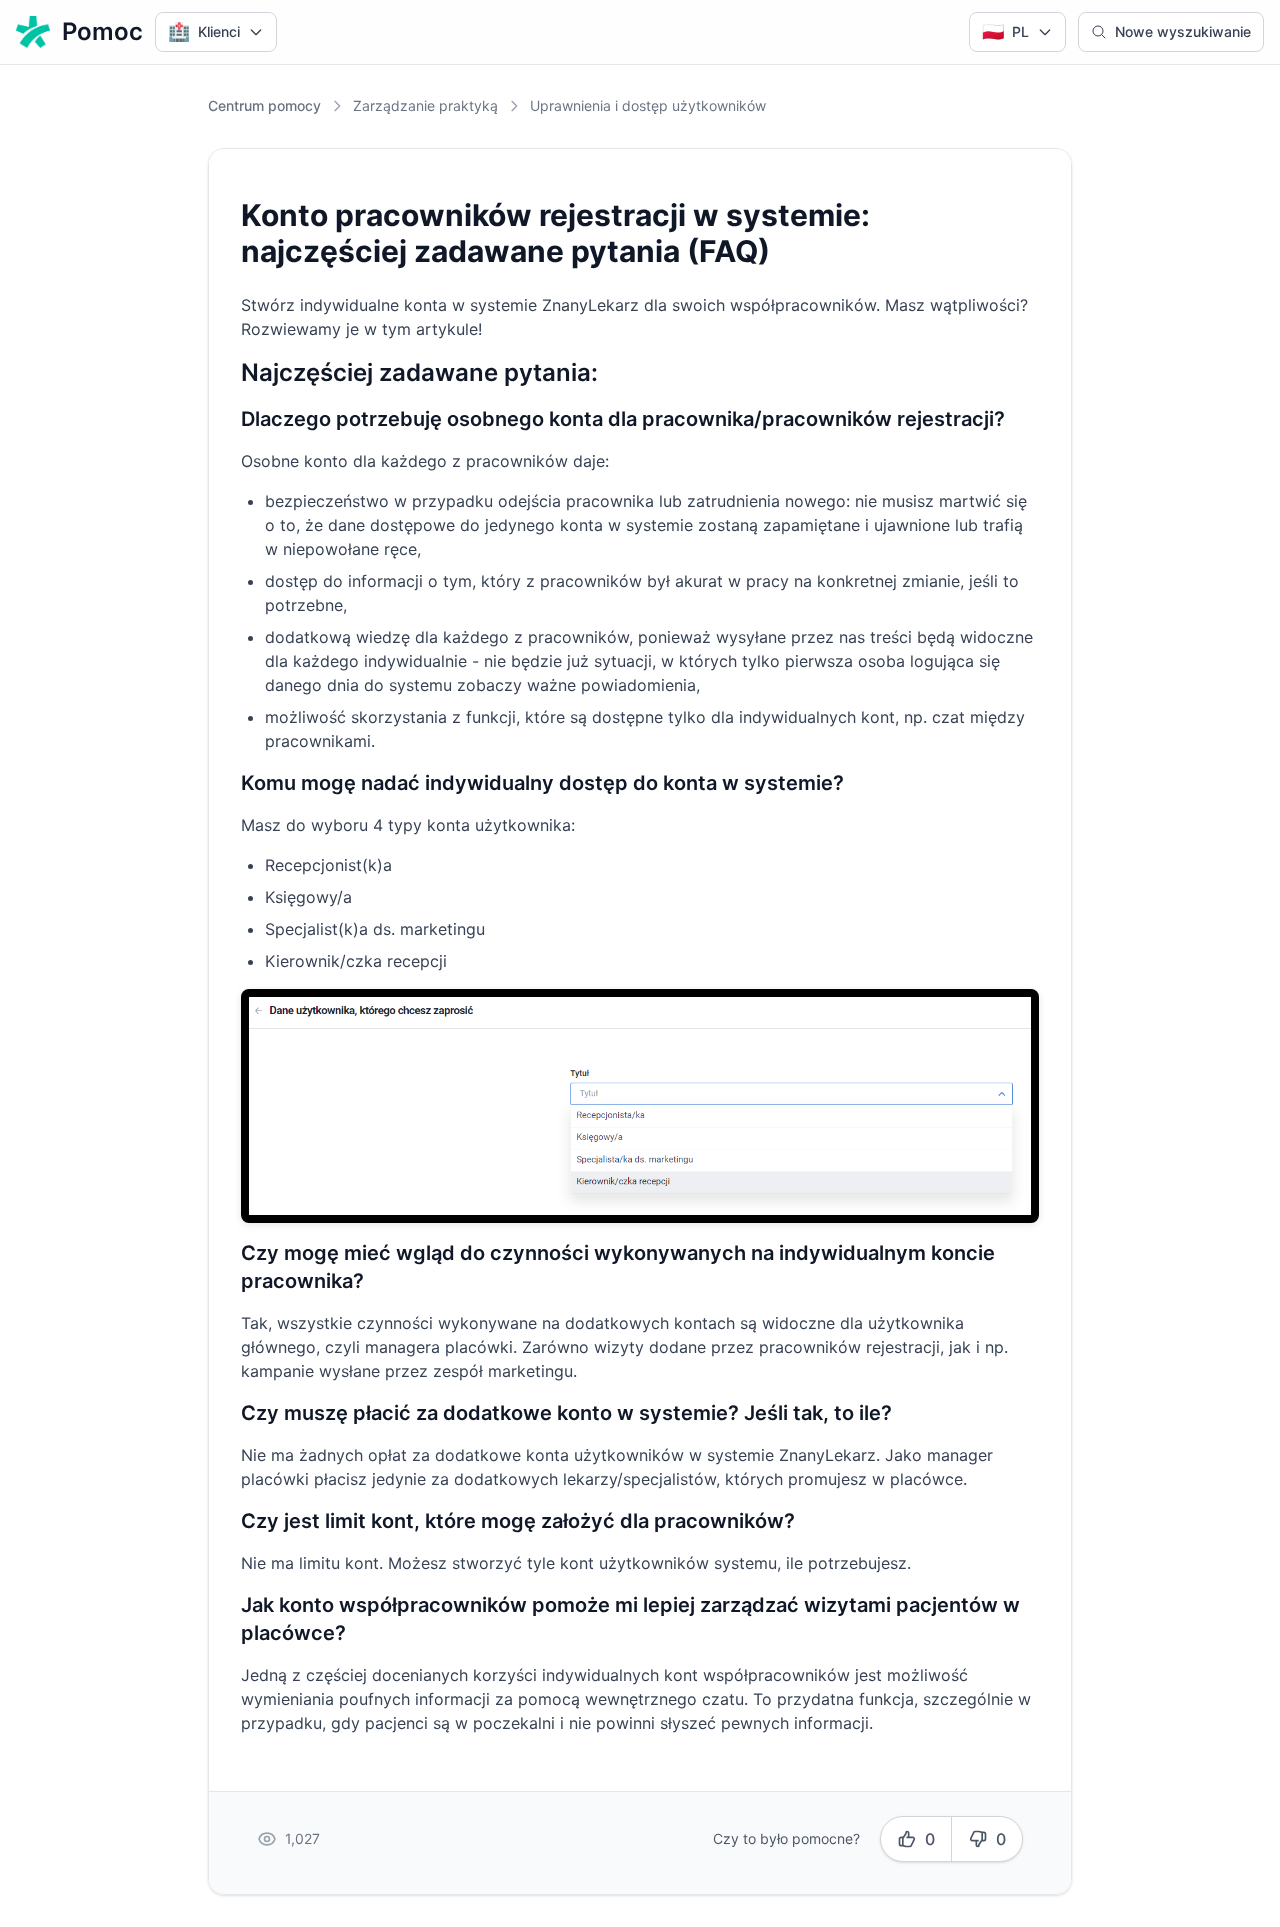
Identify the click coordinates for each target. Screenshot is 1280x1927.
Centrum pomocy (264, 105)
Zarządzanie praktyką (425, 105)
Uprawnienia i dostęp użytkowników (648, 105)
